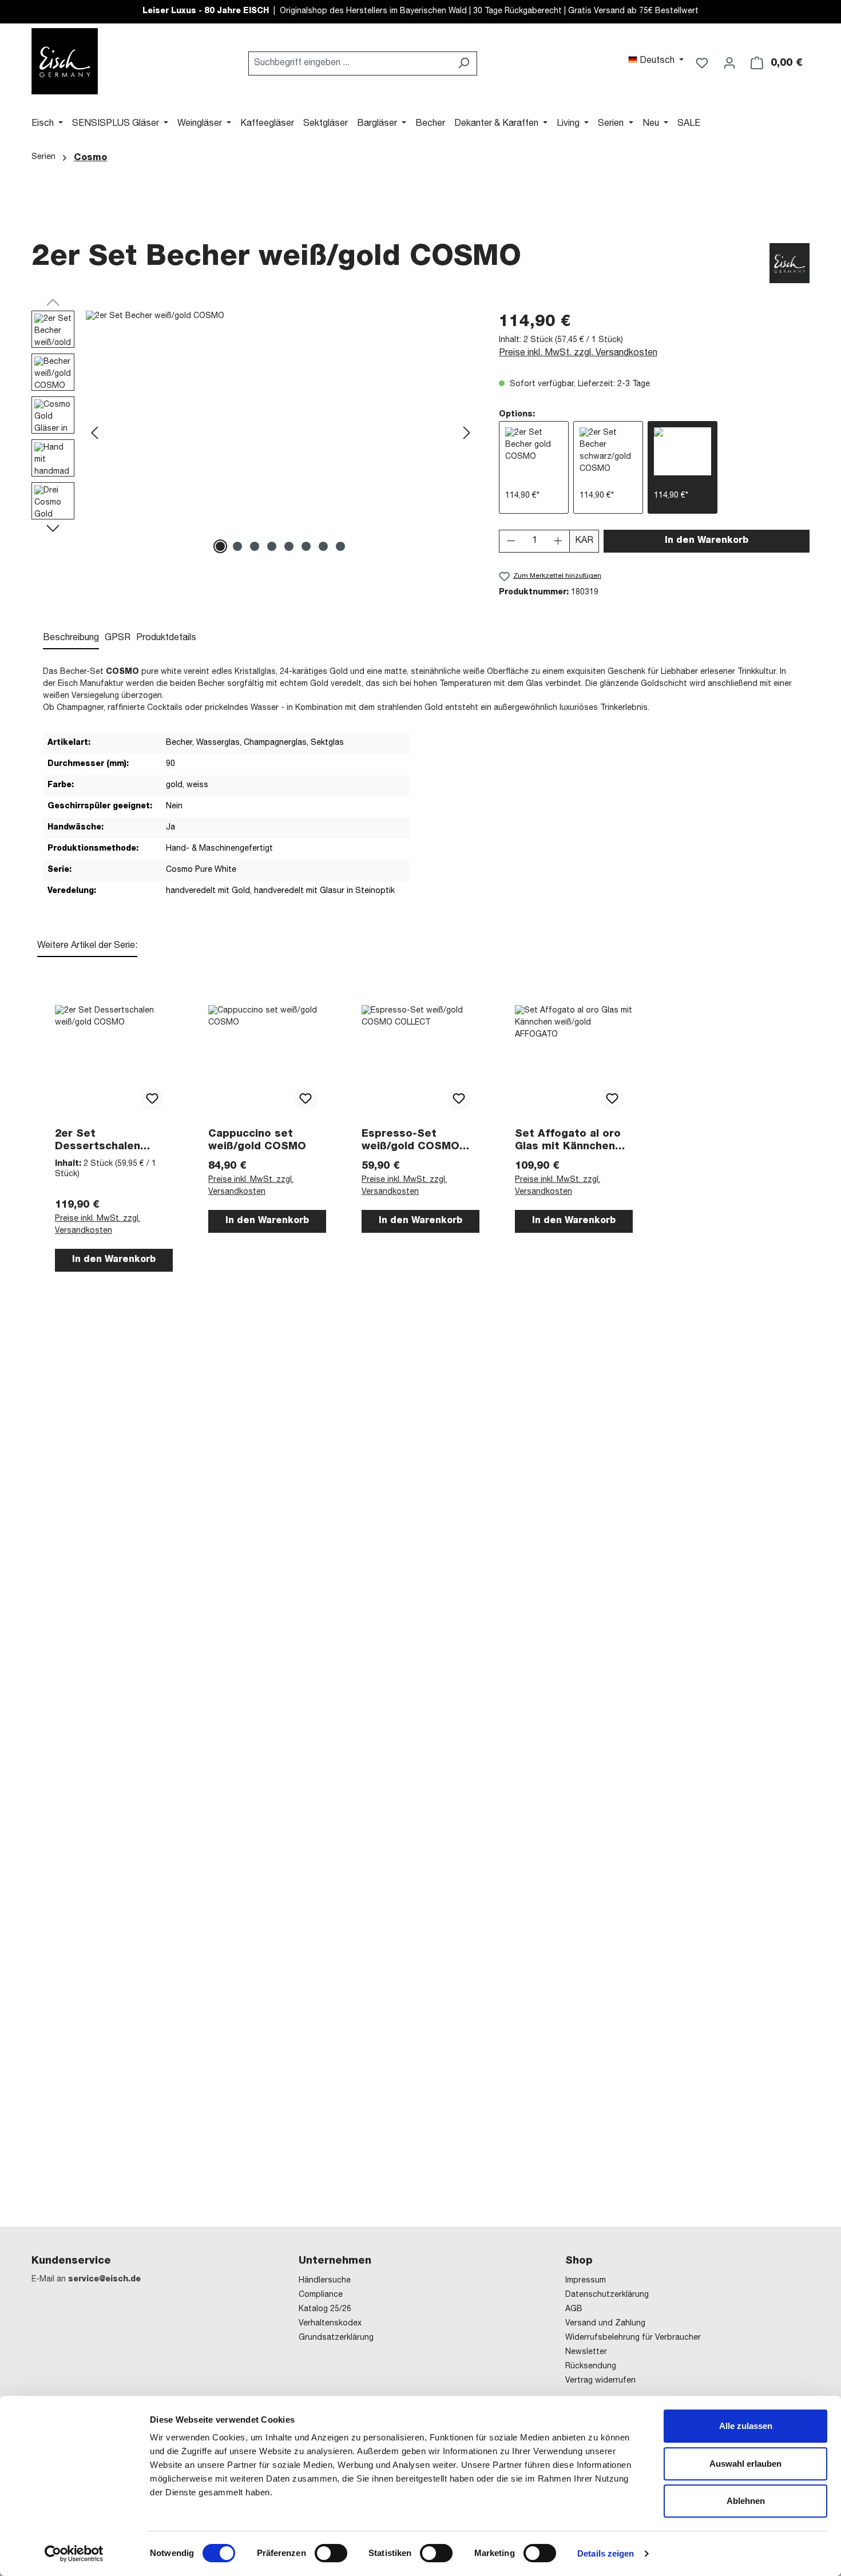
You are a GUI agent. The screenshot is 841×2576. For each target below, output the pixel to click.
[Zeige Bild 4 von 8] (272, 546)
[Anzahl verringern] (511, 541)
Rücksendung (591, 2367)
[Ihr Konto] (729, 63)
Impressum (586, 2281)
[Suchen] (464, 63)
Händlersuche (325, 2281)
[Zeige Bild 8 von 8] (340, 546)
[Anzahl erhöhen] (558, 541)
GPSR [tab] (118, 638)
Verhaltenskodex (330, 2324)
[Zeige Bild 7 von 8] (323, 546)
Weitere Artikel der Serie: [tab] (87, 946)
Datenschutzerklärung (607, 2295)
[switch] (331, 2553)
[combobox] (350, 63)
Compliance (321, 2295)
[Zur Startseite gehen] (65, 61)
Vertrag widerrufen (600, 2381)
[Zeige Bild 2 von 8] (237, 546)
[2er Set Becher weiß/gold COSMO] (281, 434)
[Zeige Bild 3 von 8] (255, 546)
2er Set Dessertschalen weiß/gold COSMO (104, 1141)
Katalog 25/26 (325, 2309)
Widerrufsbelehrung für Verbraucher (633, 2338)
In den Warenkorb (707, 541)
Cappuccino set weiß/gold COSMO (257, 1141)
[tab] (71, 639)
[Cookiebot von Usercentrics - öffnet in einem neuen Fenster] (74, 2554)
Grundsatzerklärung (336, 2338)
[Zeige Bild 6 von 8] (306, 546)
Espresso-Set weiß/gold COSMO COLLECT (410, 1141)
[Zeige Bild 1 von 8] (220, 546)
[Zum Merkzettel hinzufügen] (152, 1099)
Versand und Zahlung (605, 2324)
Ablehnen (746, 2501)
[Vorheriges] (94, 434)
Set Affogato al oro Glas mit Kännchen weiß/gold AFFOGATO (572, 1141)
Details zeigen (606, 2553)
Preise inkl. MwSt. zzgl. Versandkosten (578, 354)
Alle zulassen (746, 2426)
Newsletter (586, 2352)
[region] (254, 434)
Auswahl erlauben (745, 2464)
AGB (574, 2309)
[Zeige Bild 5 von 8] (289, 546)
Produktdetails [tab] (166, 638)
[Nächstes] (467, 434)
